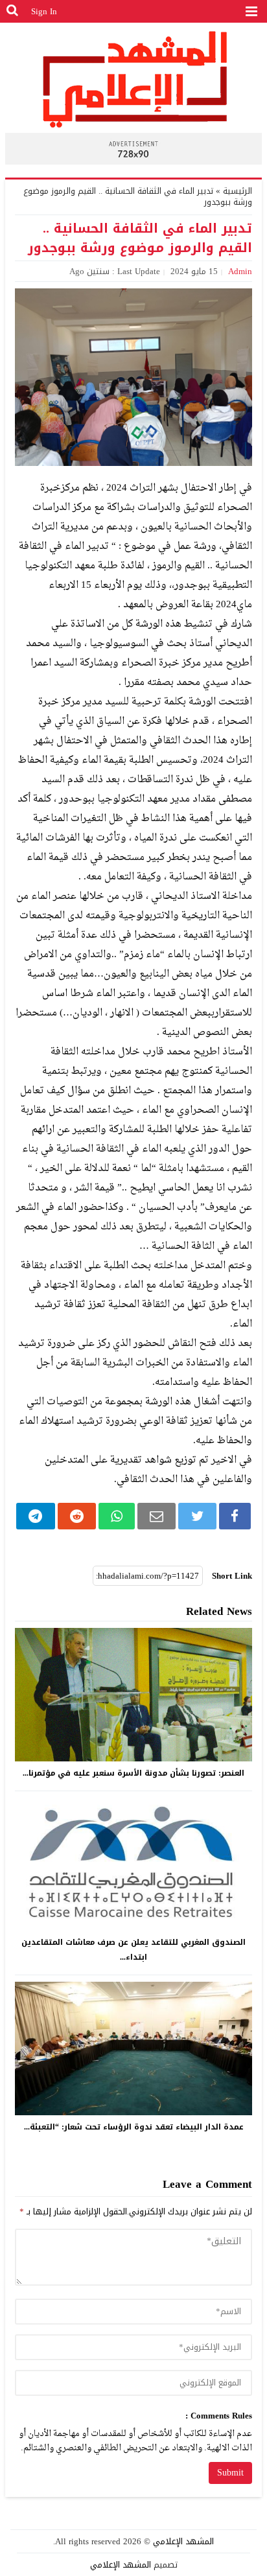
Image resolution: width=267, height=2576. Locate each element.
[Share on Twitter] (197, 1516)
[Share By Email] (157, 1516)
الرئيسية (238, 191)
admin (240, 271)
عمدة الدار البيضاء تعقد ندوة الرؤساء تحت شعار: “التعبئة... (134, 2127)
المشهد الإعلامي (183, 2541)
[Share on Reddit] (77, 1516)
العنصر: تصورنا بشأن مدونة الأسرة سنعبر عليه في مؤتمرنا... (133, 1773)
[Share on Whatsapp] (117, 1516)
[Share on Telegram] (35, 1516)
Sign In (44, 11)
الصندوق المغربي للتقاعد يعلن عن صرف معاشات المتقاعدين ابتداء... (133, 1950)
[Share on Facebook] (235, 1516)
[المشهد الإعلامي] (133, 79)
